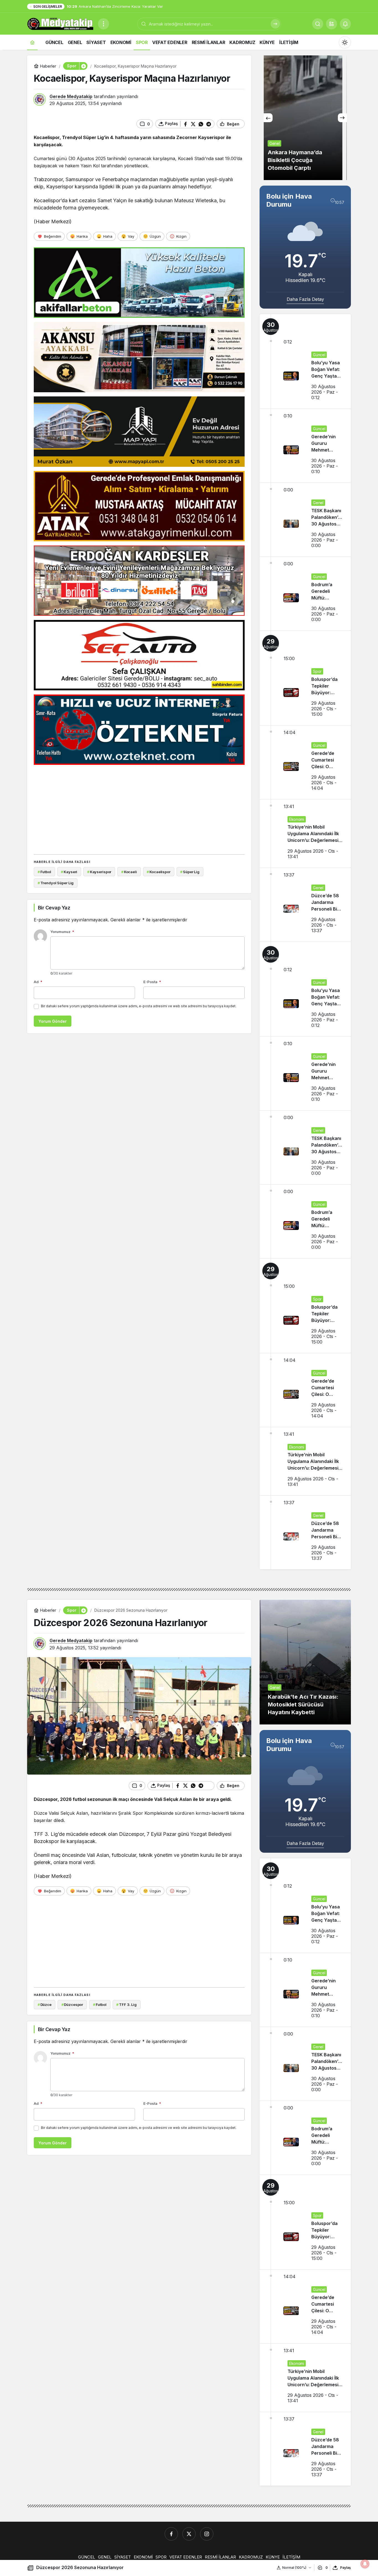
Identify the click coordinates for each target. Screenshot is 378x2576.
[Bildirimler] (345, 24)
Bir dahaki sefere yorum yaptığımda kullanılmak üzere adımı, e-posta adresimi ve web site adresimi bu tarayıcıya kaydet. (139, 1006)
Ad (38, 982)
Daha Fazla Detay (305, 299)
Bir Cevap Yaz (54, 908)
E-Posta (152, 982)
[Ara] (275, 24)
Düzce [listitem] (45, 2005)
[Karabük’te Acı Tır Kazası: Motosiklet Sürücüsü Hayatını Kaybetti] (305, 1662)
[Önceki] (268, 118)
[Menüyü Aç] (103, 24)
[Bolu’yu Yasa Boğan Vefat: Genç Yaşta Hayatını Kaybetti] (305, 361)
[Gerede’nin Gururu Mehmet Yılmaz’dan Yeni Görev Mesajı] (305, 446)
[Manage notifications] (365, 2564)
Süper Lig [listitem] (190, 872)
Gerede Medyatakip (71, 96)
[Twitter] (189, 2534)
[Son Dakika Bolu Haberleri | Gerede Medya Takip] (60, 23)
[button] (332, 24)
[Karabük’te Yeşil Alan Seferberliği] (305, 118)
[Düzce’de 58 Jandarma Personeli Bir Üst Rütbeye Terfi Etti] (305, 905)
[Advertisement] (139, 808)
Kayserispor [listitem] (99, 872)
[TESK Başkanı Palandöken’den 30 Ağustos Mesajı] (305, 520)
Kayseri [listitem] (69, 872)
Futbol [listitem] (44, 872)
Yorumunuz (62, 932)
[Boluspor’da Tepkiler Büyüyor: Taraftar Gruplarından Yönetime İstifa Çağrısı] (305, 678)
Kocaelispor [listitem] (158, 872)
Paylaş (345, 2568)
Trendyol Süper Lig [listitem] (56, 883)
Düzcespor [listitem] (72, 2005)
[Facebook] (171, 2534)
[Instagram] (207, 2534)
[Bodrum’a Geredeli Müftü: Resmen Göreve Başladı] (305, 594)
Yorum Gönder (53, 1021)
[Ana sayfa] (32, 42)
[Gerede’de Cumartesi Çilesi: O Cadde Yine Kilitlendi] (305, 762)
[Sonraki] (342, 118)
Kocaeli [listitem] (129, 872)
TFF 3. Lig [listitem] (126, 2005)
